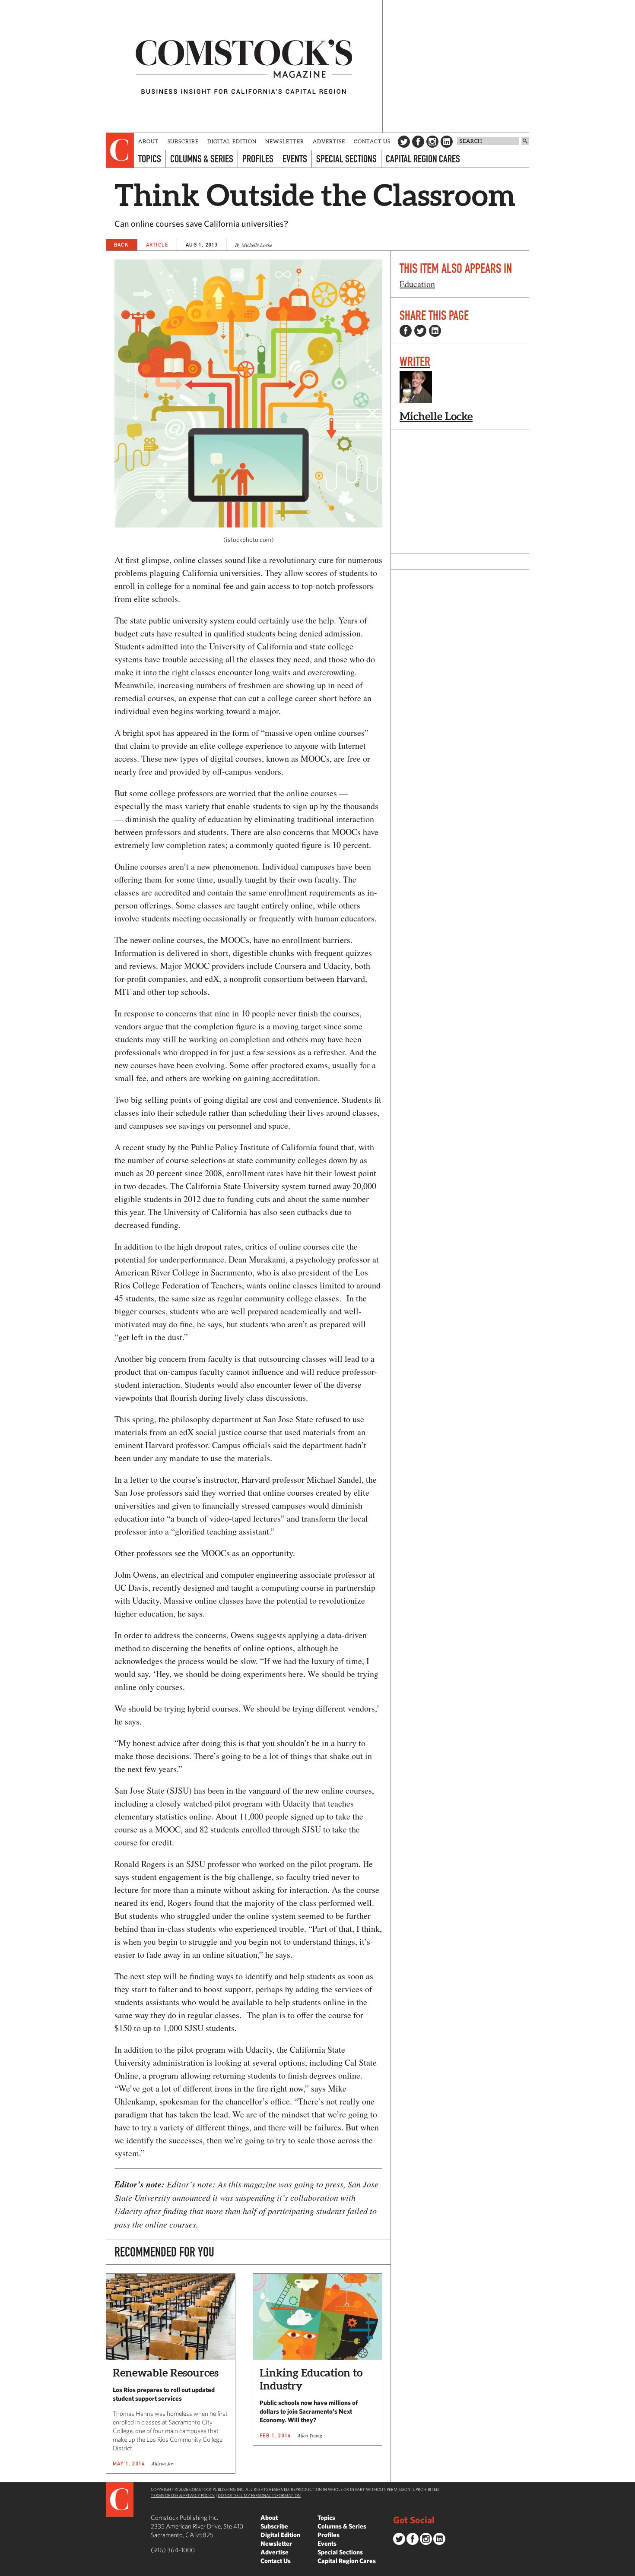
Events (295, 159)
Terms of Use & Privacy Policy (183, 2495)
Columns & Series (202, 159)
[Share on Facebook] (406, 331)
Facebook (418, 142)
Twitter (404, 142)
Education (417, 284)
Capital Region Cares (423, 159)
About (149, 141)
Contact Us (372, 141)
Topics (150, 159)
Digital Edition (232, 141)
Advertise (329, 141)
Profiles (258, 159)
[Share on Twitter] (420, 331)
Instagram (432, 142)
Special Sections (346, 159)
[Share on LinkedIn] (435, 331)
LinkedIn (447, 142)
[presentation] (120, 150)
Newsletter (285, 141)
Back (121, 245)
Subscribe (183, 141)
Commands (6, 2570)
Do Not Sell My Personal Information (259, 2495)
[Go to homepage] (244, 66)
